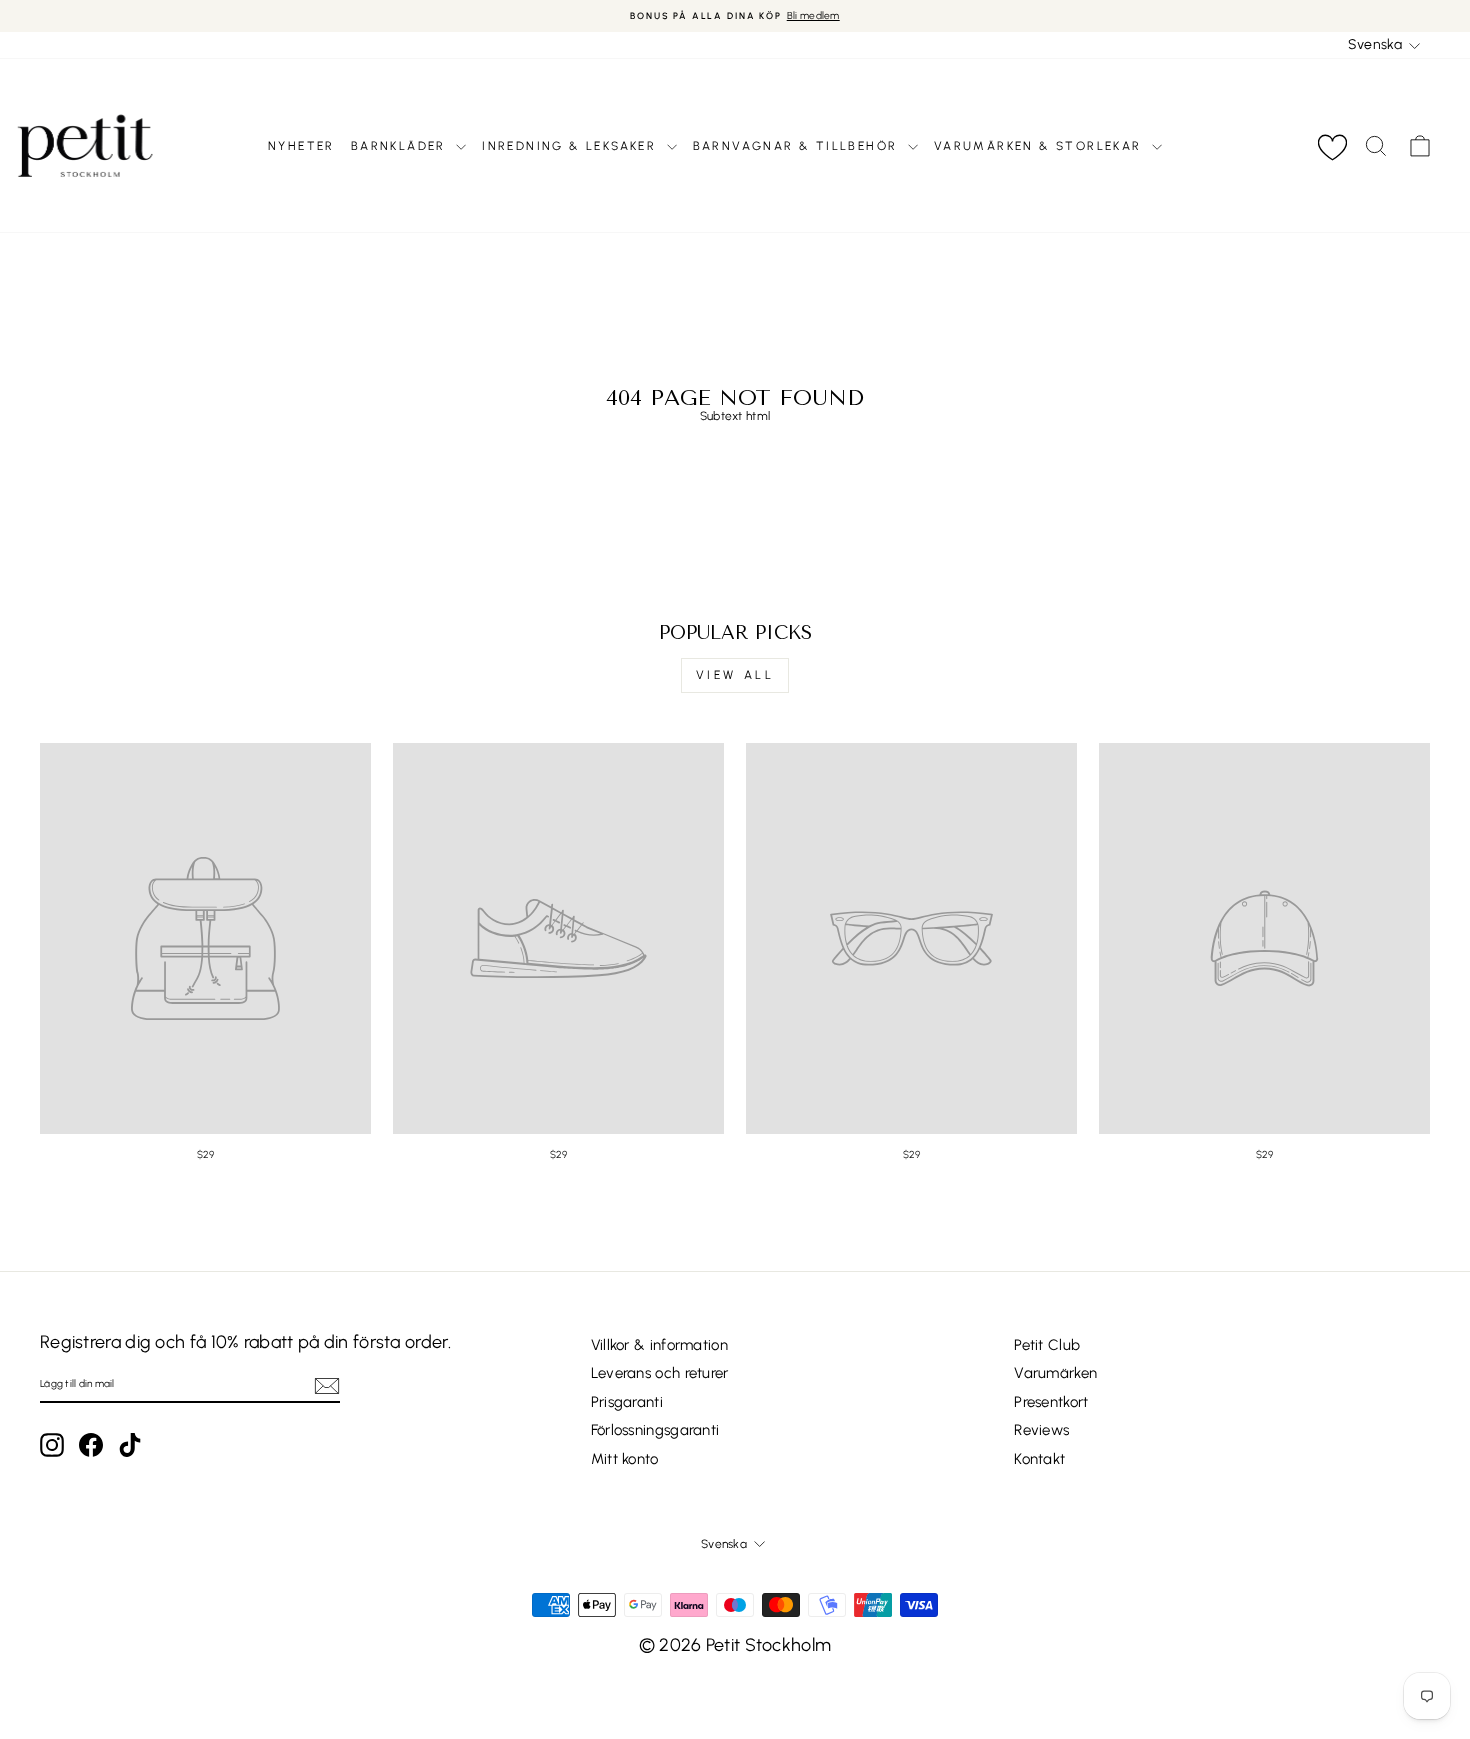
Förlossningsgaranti (655, 1430)
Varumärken (1055, 1373)
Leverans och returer (660, 1373)
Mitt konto (625, 1459)
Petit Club (1047, 1345)
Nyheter (301, 146)
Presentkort (1051, 1402)
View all (735, 675)
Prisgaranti (627, 1402)
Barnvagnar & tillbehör (798, 146)
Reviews (1041, 1430)
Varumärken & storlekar (1040, 146)
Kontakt (1039, 1459)
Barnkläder (401, 146)
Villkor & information (659, 1345)
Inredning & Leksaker (571, 146)
